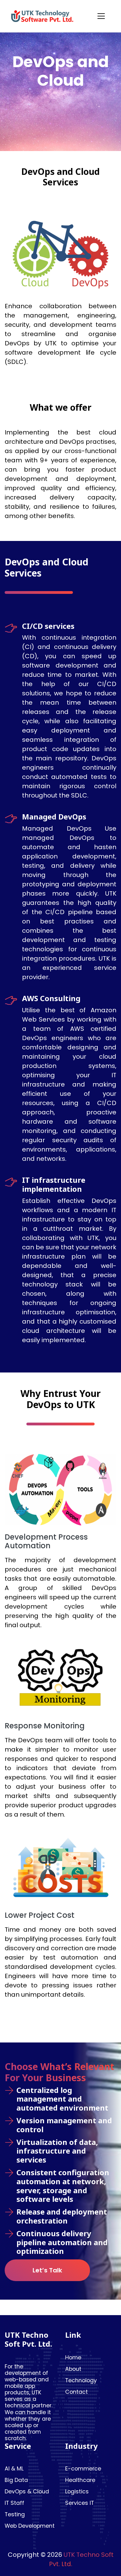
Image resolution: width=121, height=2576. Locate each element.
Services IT (80, 2503)
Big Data (16, 2480)
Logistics (77, 2492)
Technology (81, 2381)
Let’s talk (47, 2270)
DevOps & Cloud (27, 2492)
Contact (76, 2392)
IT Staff (14, 2503)
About (73, 2369)
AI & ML (14, 2469)
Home (73, 2358)
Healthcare (80, 2480)
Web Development (30, 2526)
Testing (15, 2515)
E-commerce (83, 2469)
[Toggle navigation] (101, 16)
